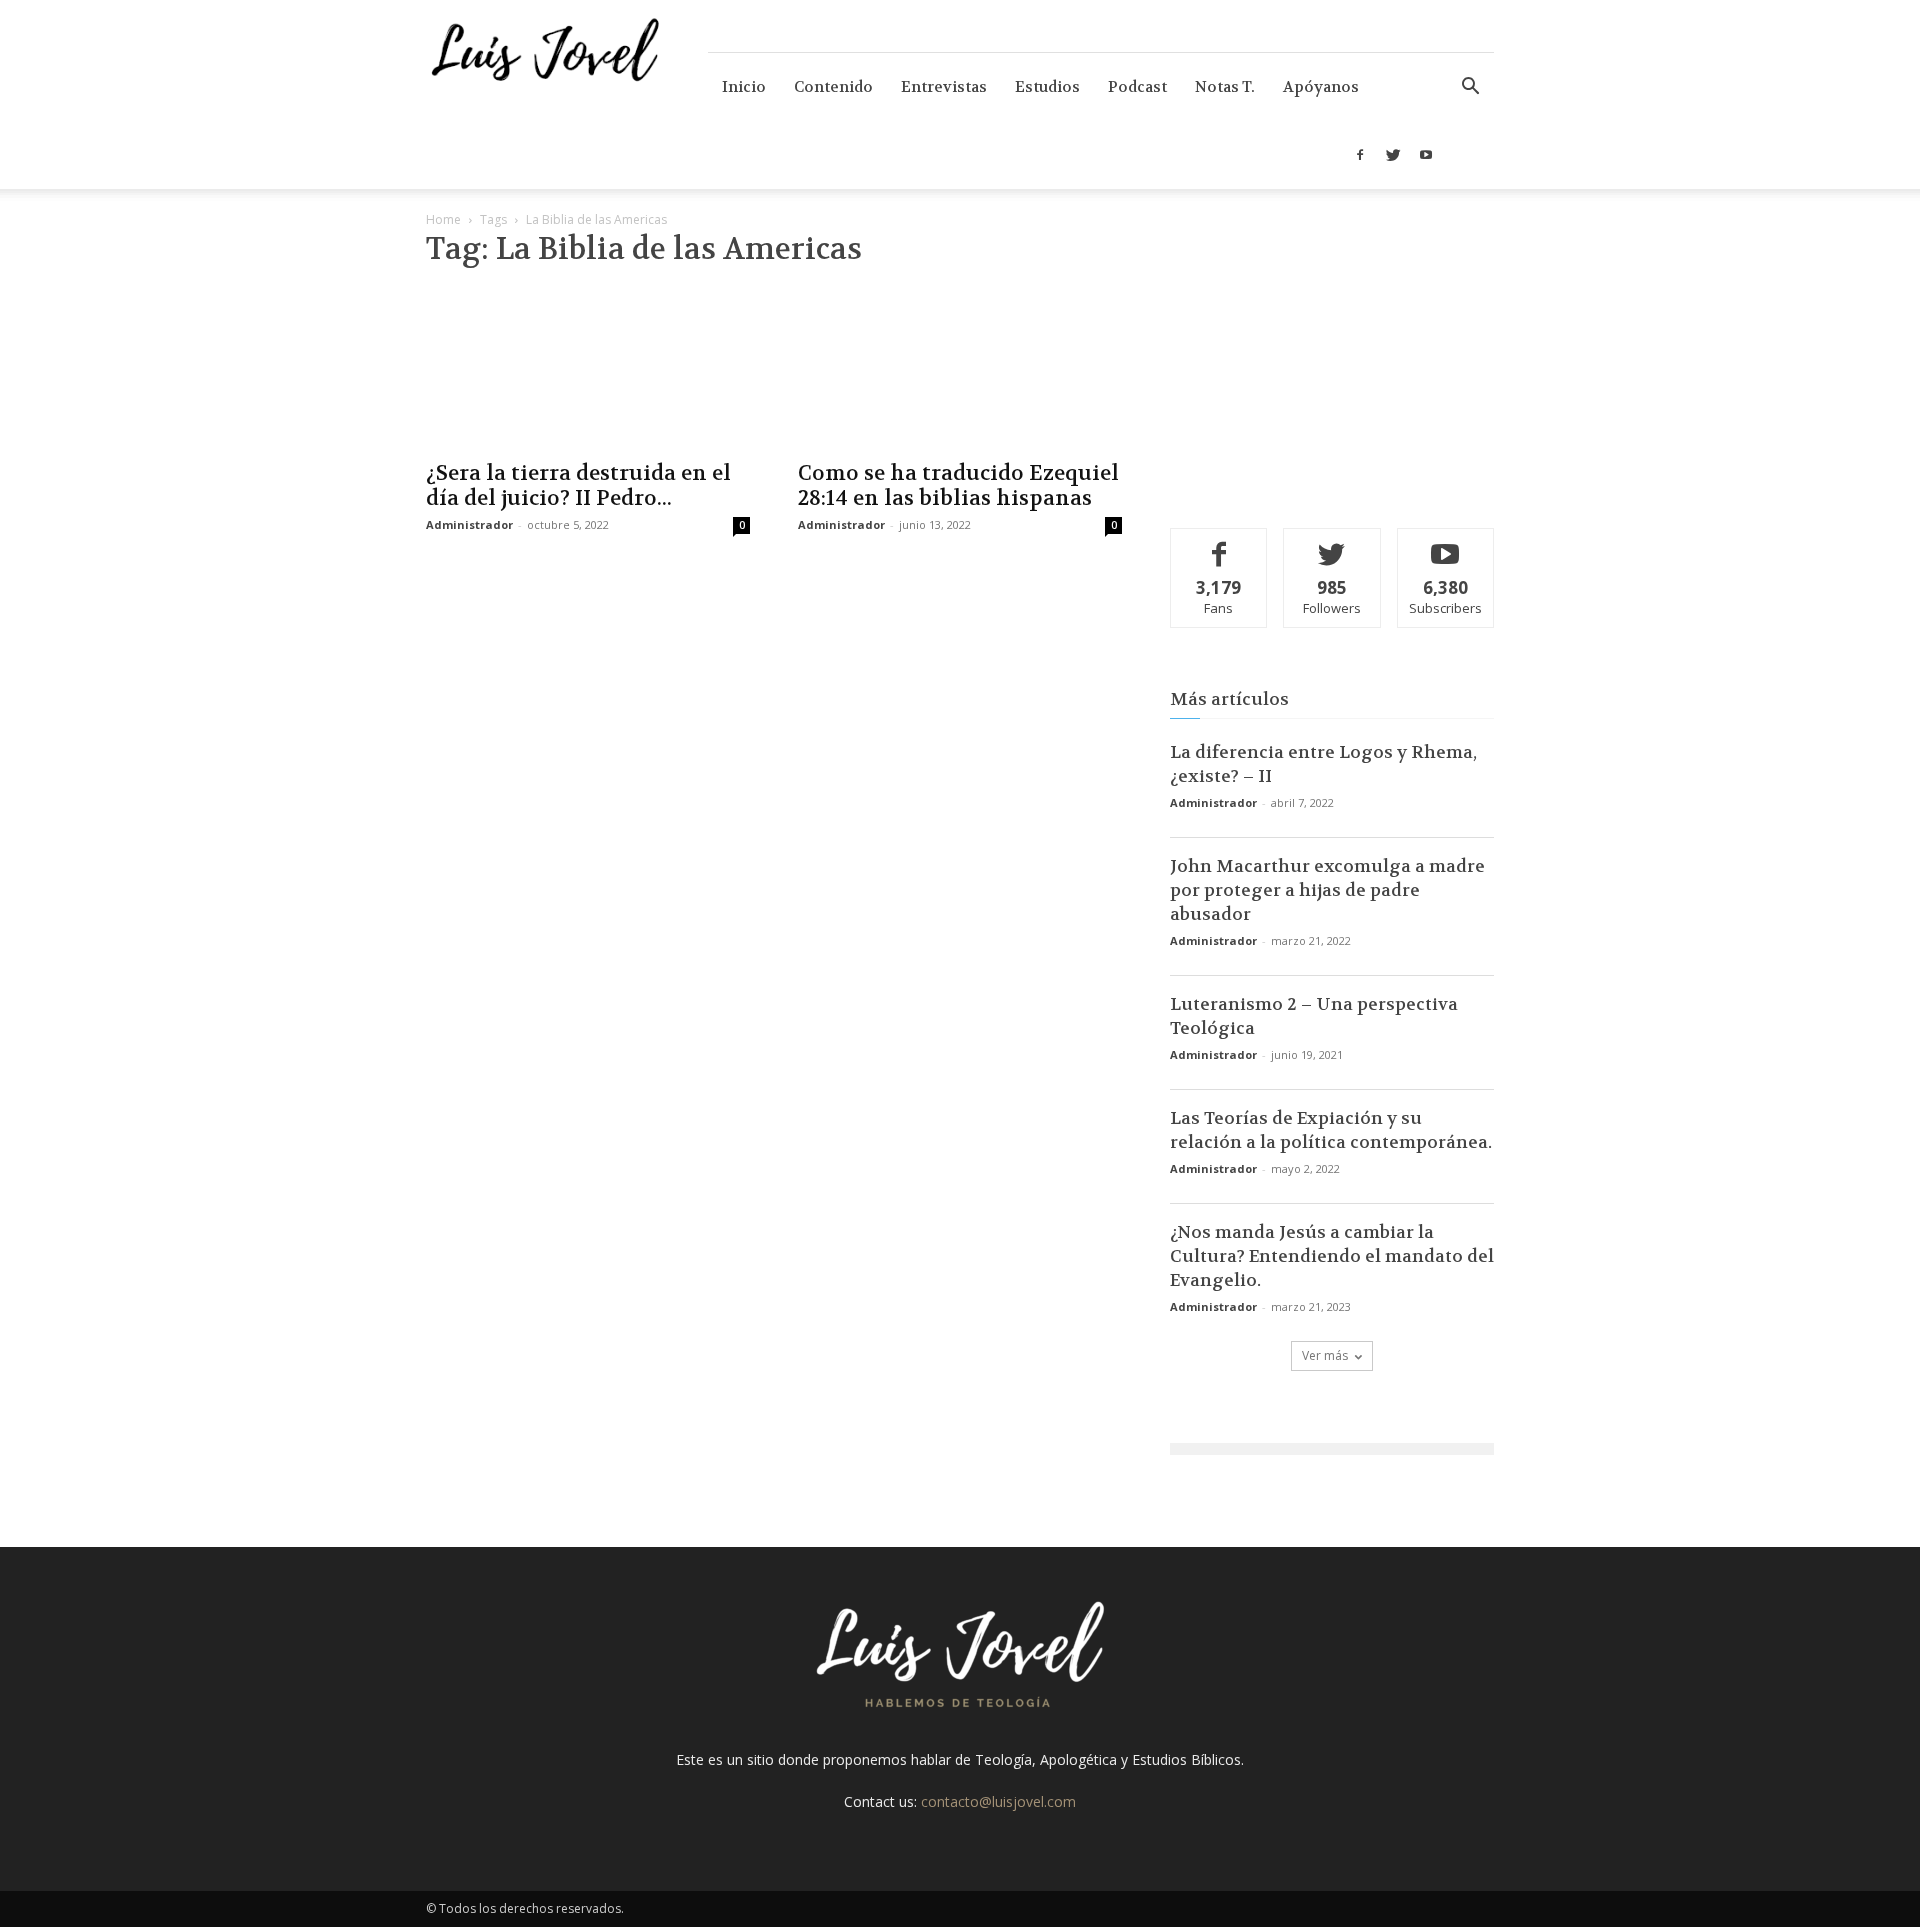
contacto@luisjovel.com (998, 1801)
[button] (1470, 88)
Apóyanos (1321, 87)
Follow (1332, 543)
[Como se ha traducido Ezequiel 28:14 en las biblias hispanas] (960, 368)
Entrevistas (944, 87)
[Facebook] (1360, 155)
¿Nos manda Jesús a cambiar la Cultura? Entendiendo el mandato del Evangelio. (1332, 1256)
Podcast (1137, 87)
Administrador (469, 524)
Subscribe (1446, 543)
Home (443, 219)
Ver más (1325, 1355)
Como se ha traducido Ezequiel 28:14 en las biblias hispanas (958, 486)
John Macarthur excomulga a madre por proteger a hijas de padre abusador (1327, 890)
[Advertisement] (1332, 365)
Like (1219, 543)
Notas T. (1225, 87)
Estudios (1047, 87)
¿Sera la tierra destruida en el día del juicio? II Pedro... (578, 486)
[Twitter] (1393, 155)
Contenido (833, 87)
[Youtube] (1426, 155)
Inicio (744, 87)
